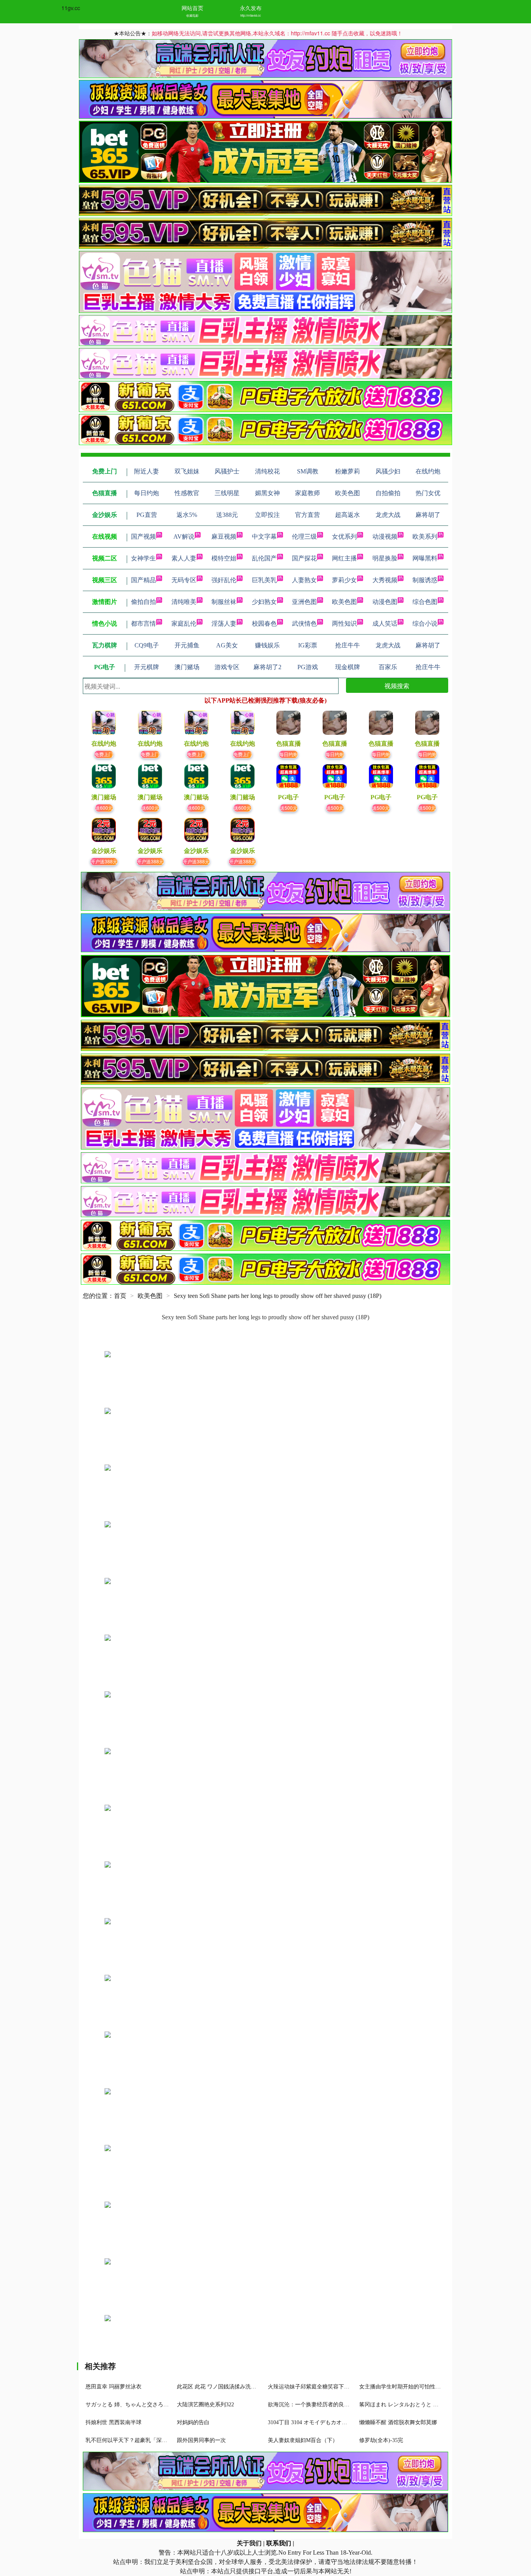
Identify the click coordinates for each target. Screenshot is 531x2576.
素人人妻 (184, 558)
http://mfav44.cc (251, 15)
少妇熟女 (264, 602)
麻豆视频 (224, 537)
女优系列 (344, 537)
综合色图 (425, 602)
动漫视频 (385, 537)
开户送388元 (104, 861)
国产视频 (143, 537)
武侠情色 (304, 624)
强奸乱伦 (224, 580)
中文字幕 (264, 537)
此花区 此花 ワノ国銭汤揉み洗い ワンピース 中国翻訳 (243, 2387)
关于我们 (249, 2543)
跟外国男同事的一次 (201, 2440)
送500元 (289, 808)
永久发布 (251, 8)
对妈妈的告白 (193, 2422)
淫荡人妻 (224, 624)
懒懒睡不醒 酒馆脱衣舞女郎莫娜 (398, 2422)
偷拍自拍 (143, 602)
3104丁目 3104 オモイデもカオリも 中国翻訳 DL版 (329, 2422)
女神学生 (143, 558)
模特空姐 (224, 558)
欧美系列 (425, 537)
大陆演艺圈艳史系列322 (205, 2405)
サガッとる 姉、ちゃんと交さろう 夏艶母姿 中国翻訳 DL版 (158, 2405)
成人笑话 (385, 624)
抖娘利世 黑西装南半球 (114, 2422)
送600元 (104, 808)
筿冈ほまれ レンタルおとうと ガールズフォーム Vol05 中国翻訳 (437, 2405)
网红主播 (344, 558)
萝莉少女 (344, 580)
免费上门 (104, 754)
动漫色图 (385, 602)
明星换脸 (385, 558)
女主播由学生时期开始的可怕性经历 (403, 2387)
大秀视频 (385, 580)
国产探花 (304, 558)
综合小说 (425, 624)
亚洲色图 (304, 602)
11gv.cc (71, 8)
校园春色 (264, 624)
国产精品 (143, 580)
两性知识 (344, 624)
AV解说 (184, 537)
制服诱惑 (425, 580)
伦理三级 (304, 537)
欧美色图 (344, 602)
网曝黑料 (425, 558)
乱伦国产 (264, 558)
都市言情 (143, 624)
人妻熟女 (304, 580)
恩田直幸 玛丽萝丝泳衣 (114, 2387)
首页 (120, 1296)
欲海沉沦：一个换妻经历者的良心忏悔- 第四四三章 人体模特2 (342, 2405)
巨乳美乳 (264, 580)
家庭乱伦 (184, 624)
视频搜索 (397, 686)
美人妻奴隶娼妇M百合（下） (303, 2440)
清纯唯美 (184, 602)
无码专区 (184, 580)
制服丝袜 (224, 602)
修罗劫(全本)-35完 (381, 2440)
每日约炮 (288, 754)
